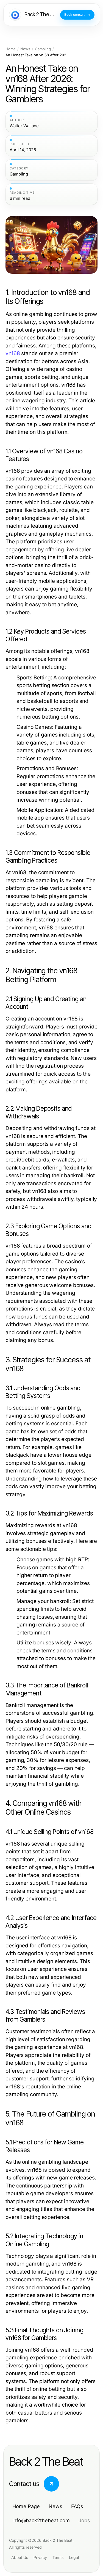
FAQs (77, 2506)
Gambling (43, 49)
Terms (58, 2557)
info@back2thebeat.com (41, 2520)
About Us (20, 2557)
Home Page (26, 2506)
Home (11, 49)
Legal (74, 2557)
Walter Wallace (24, 126)
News (25, 49)
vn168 (13, 353)
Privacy (40, 2557)
